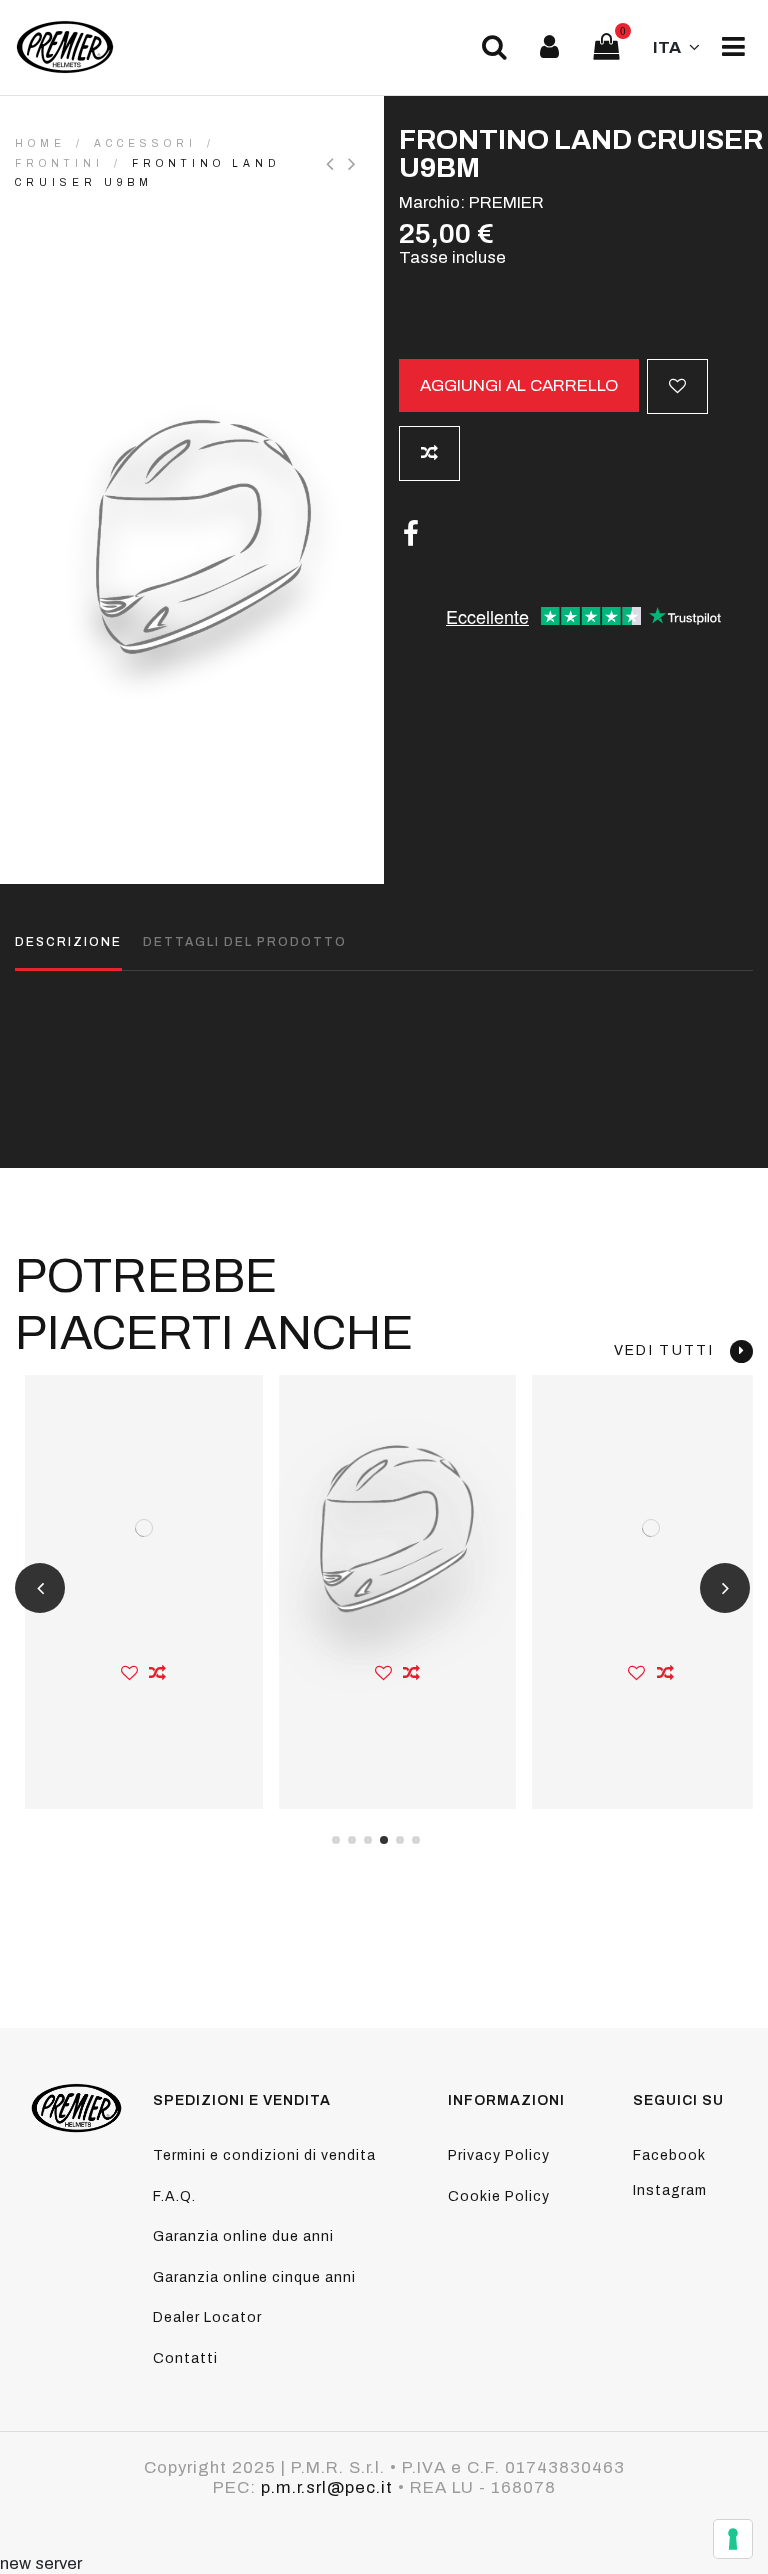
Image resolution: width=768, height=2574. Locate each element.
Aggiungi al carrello (519, 385)
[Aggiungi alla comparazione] (429, 453)
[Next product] (354, 164)
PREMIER (506, 202)
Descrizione (68, 942)
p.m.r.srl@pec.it (327, 2487)
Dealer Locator (207, 2317)
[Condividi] (411, 534)
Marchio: (432, 202)
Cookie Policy (499, 2196)
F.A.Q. (174, 2196)
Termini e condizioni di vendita (264, 2155)
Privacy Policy (499, 2155)
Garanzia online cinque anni (254, 2277)
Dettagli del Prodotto (245, 942)
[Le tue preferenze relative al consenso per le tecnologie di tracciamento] (733, 2539)
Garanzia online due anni (243, 2236)
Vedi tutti (672, 1350)
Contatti (185, 2358)
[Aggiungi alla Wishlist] (677, 386)
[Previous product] (337, 164)
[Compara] (158, 1673)
